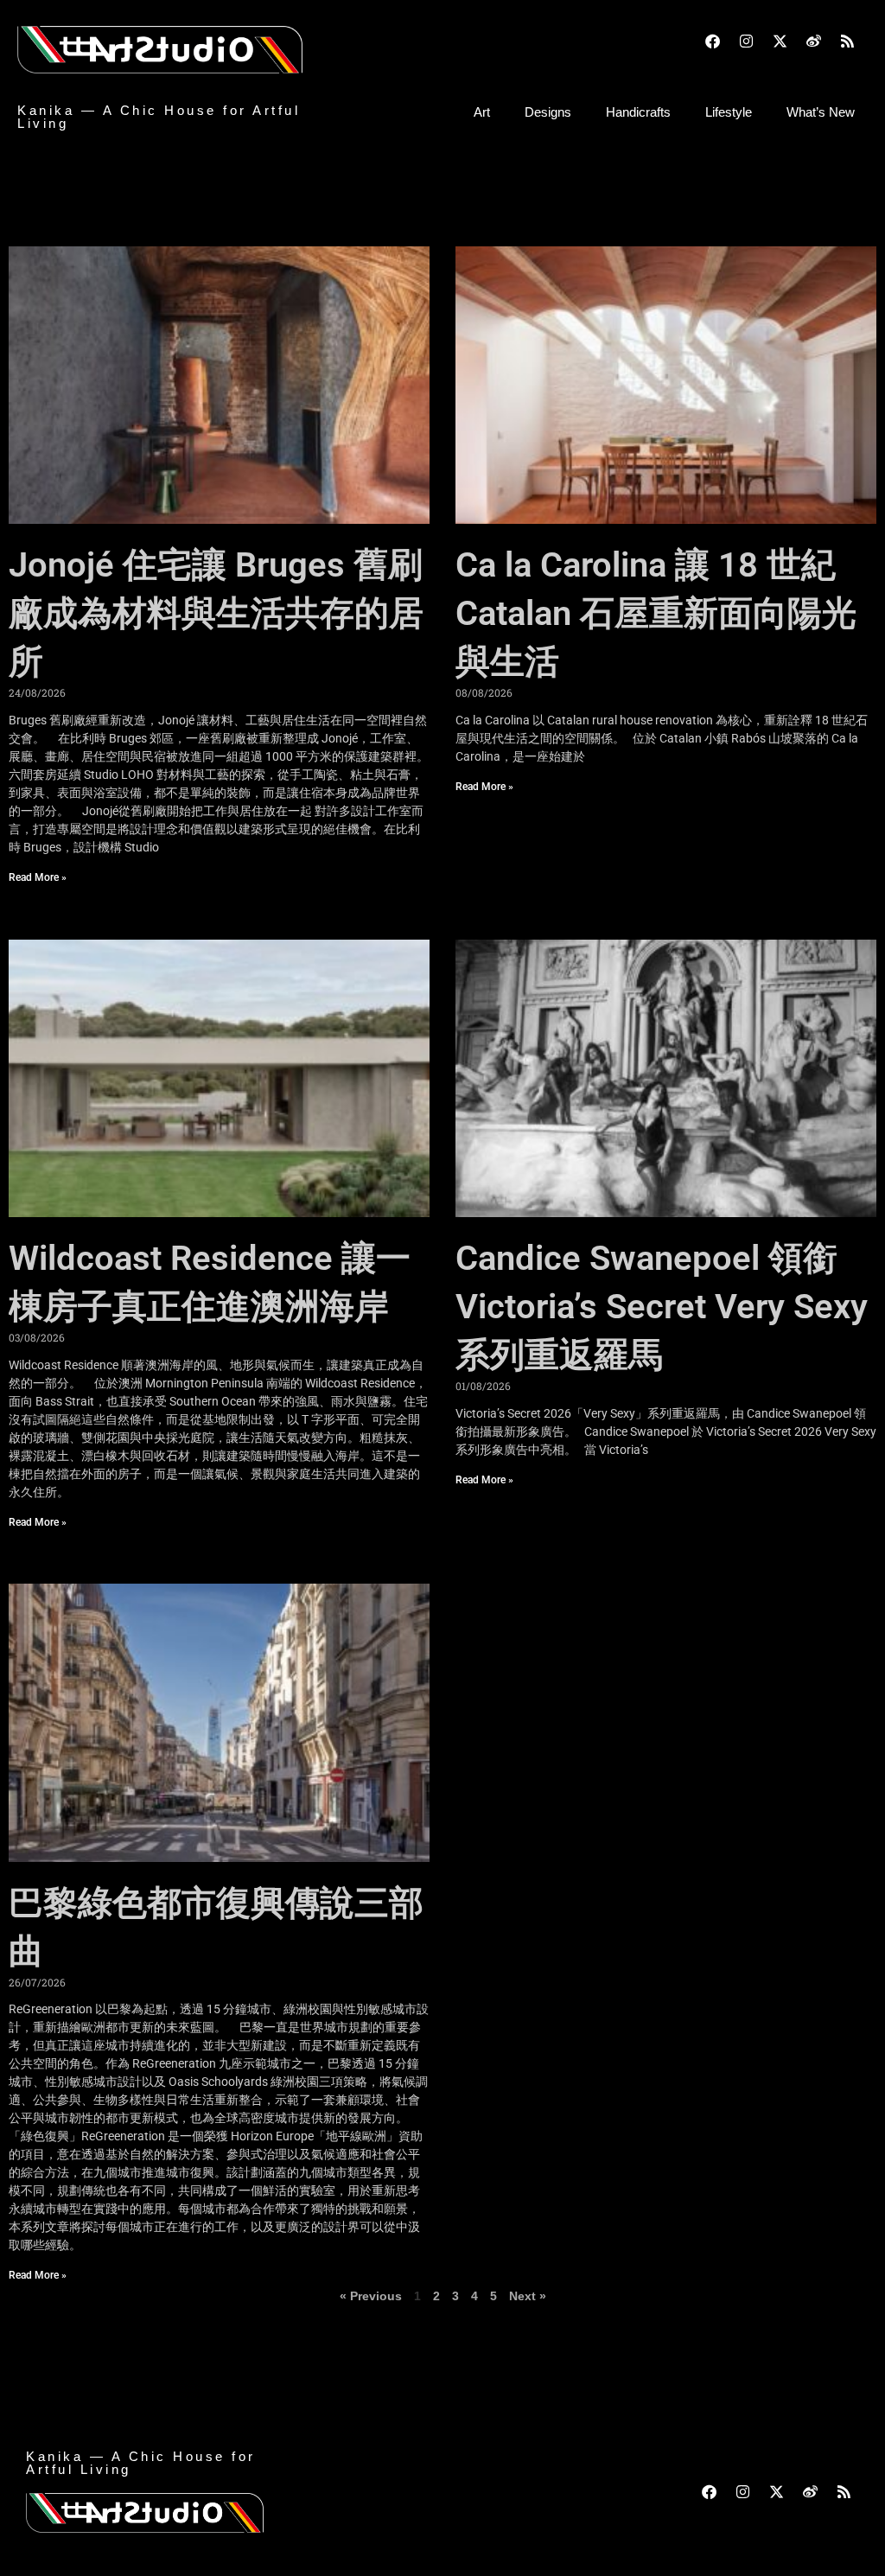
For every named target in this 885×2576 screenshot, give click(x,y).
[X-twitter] (780, 41)
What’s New (821, 112)
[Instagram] (746, 41)
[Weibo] (813, 41)
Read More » (38, 877)
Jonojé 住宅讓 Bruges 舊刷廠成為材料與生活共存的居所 (216, 613)
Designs (548, 112)
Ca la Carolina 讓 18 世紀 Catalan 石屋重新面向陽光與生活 (656, 613)
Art (482, 112)
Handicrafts (638, 112)
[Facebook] (712, 41)
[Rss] (847, 41)
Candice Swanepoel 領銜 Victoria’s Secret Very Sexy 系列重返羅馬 (662, 1307)
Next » (528, 2296)
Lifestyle (729, 112)
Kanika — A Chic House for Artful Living (159, 117)
